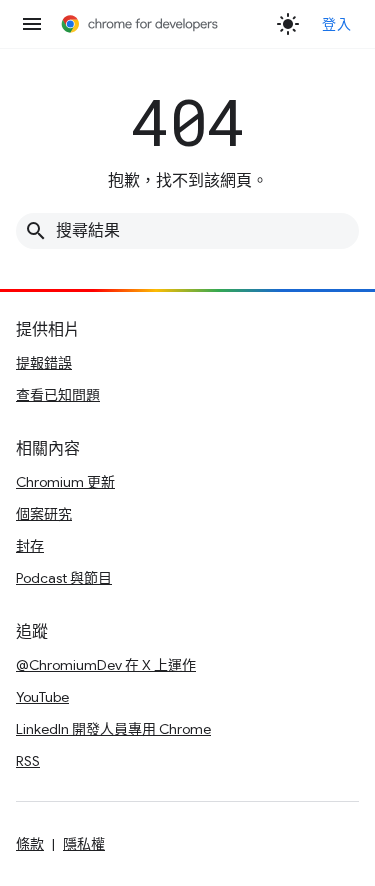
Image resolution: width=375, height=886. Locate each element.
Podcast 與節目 (64, 578)
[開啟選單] (32, 24)
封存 (30, 546)
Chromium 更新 (65, 482)
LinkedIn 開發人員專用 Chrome (113, 729)
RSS (28, 761)
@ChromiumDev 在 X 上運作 (106, 665)
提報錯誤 (44, 363)
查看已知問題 (58, 395)
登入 (336, 24)
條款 (30, 844)
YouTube (42, 697)
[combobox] (187, 231)
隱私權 (84, 844)
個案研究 (44, 514)
